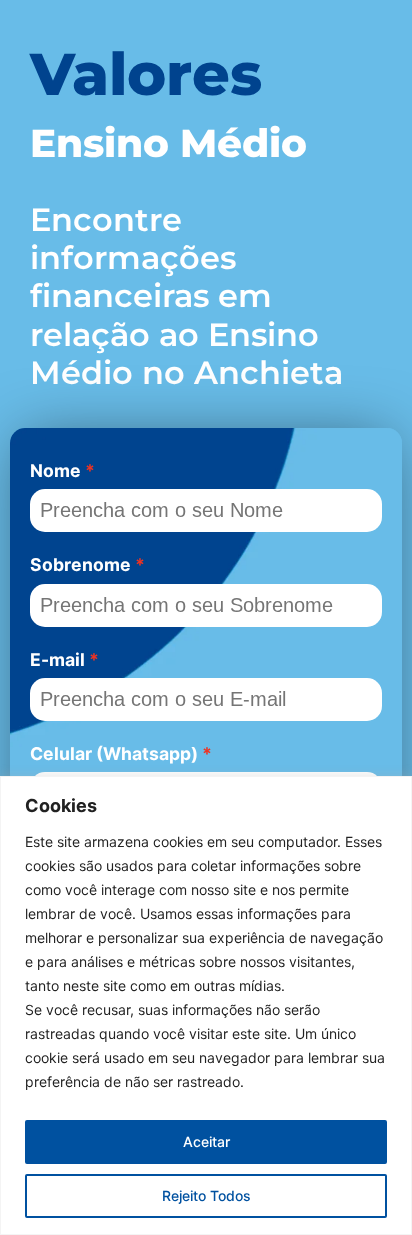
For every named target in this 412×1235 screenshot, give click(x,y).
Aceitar (206, 1141)
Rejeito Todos (206, 1195)
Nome (55, 470)
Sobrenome (80, 564)
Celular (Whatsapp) (114, 753)
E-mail (57, 659)
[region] (206, 1005)
